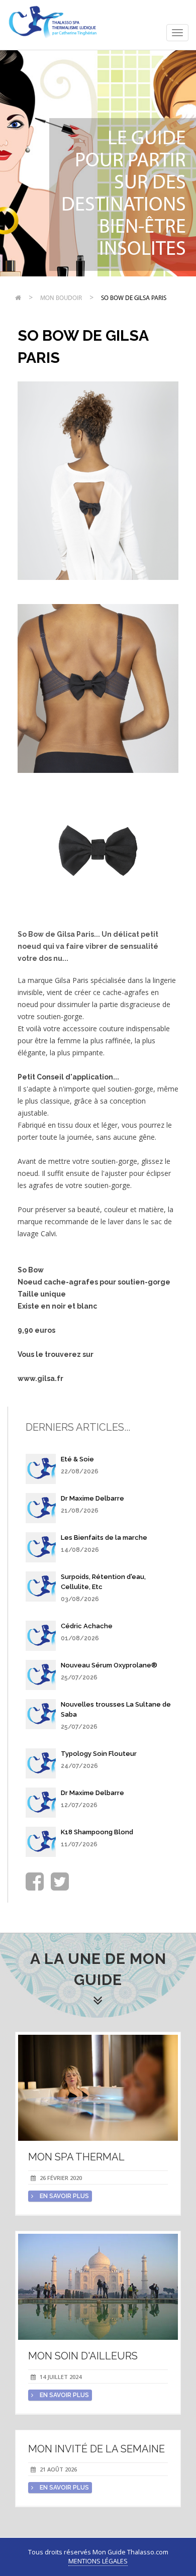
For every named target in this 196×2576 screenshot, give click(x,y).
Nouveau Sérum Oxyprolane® (109, 1665)
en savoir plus (64, 2196)
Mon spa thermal (76, 2157)
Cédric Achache (87, 1626)
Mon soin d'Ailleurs (83, 2356)
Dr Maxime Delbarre (92, 1498)
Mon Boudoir (61, 298)
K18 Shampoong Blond (97, 1832)
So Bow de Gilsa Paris (134, 298)
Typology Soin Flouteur (99, 1754)
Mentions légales (98, 2561)
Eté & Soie (77, 1459)
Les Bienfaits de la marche (104, 1538)
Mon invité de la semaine (96, 2449)
